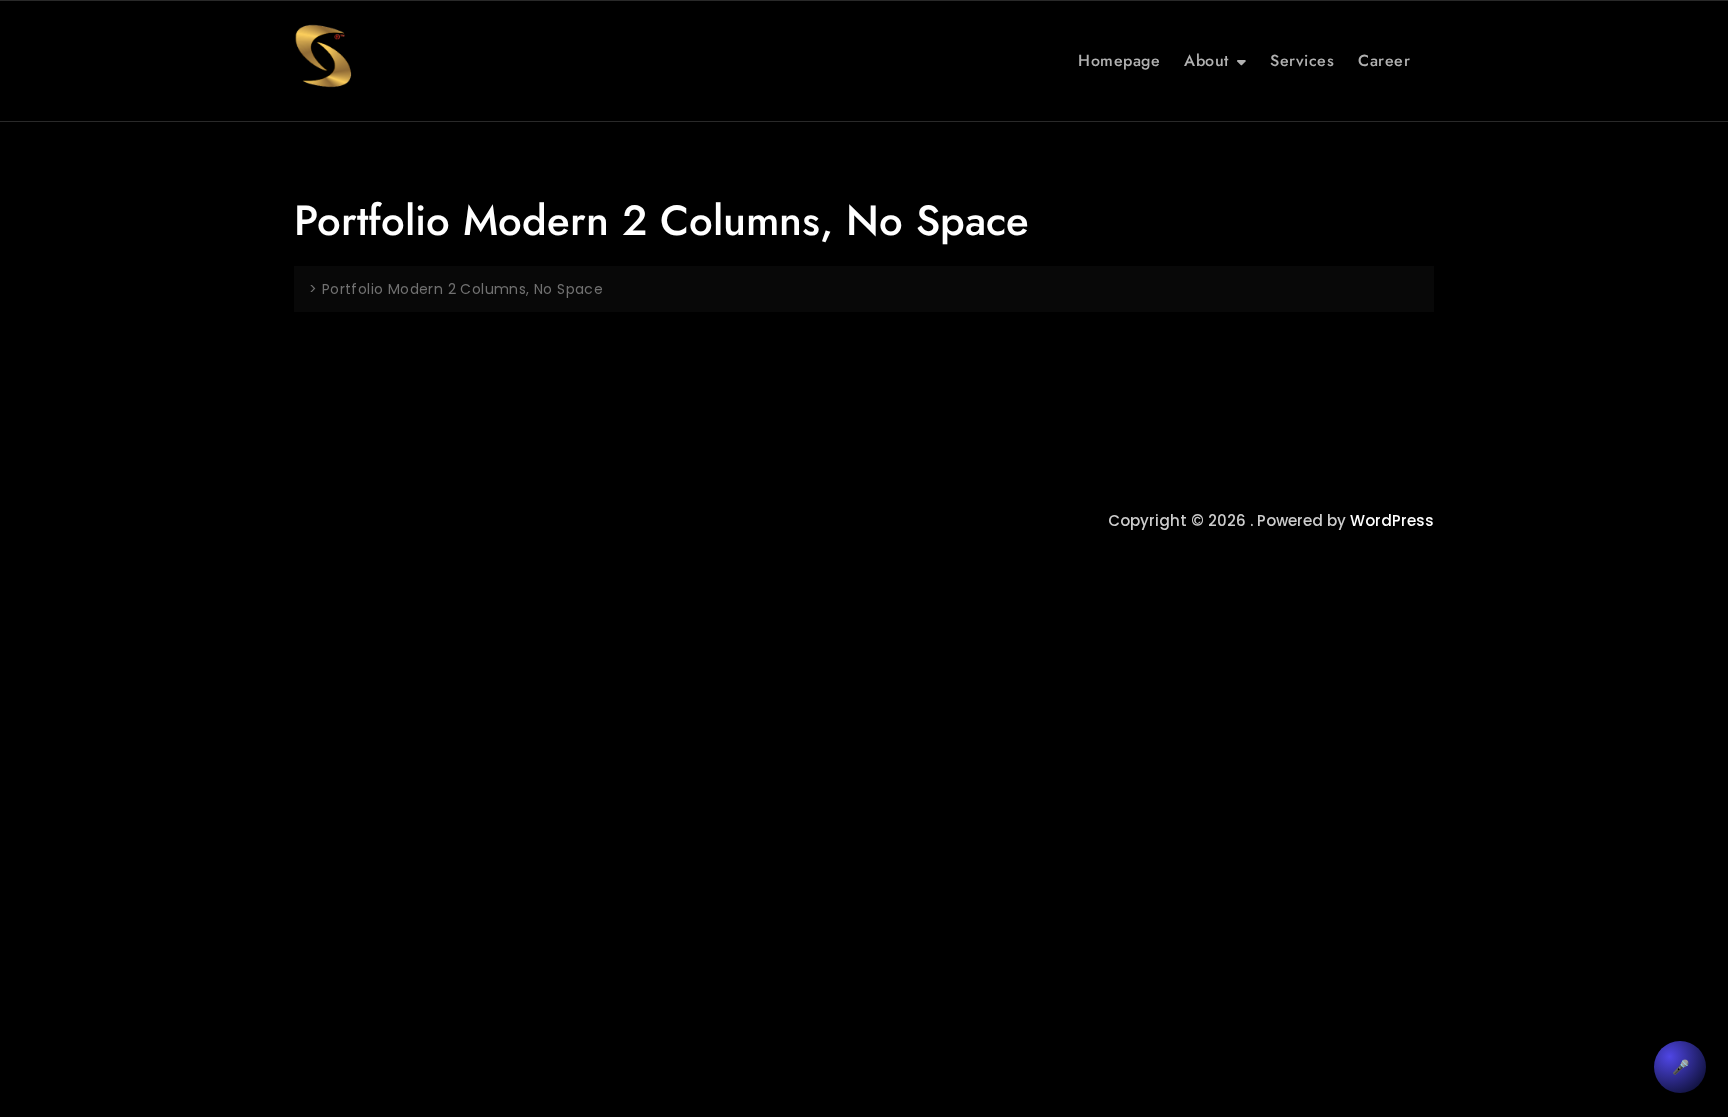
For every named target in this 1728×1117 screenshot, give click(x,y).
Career (1384, 60)
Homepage (1119, 60)
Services (1302, 60)
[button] (1680, 1067)
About (1206, 60)
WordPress (1392, 520)
